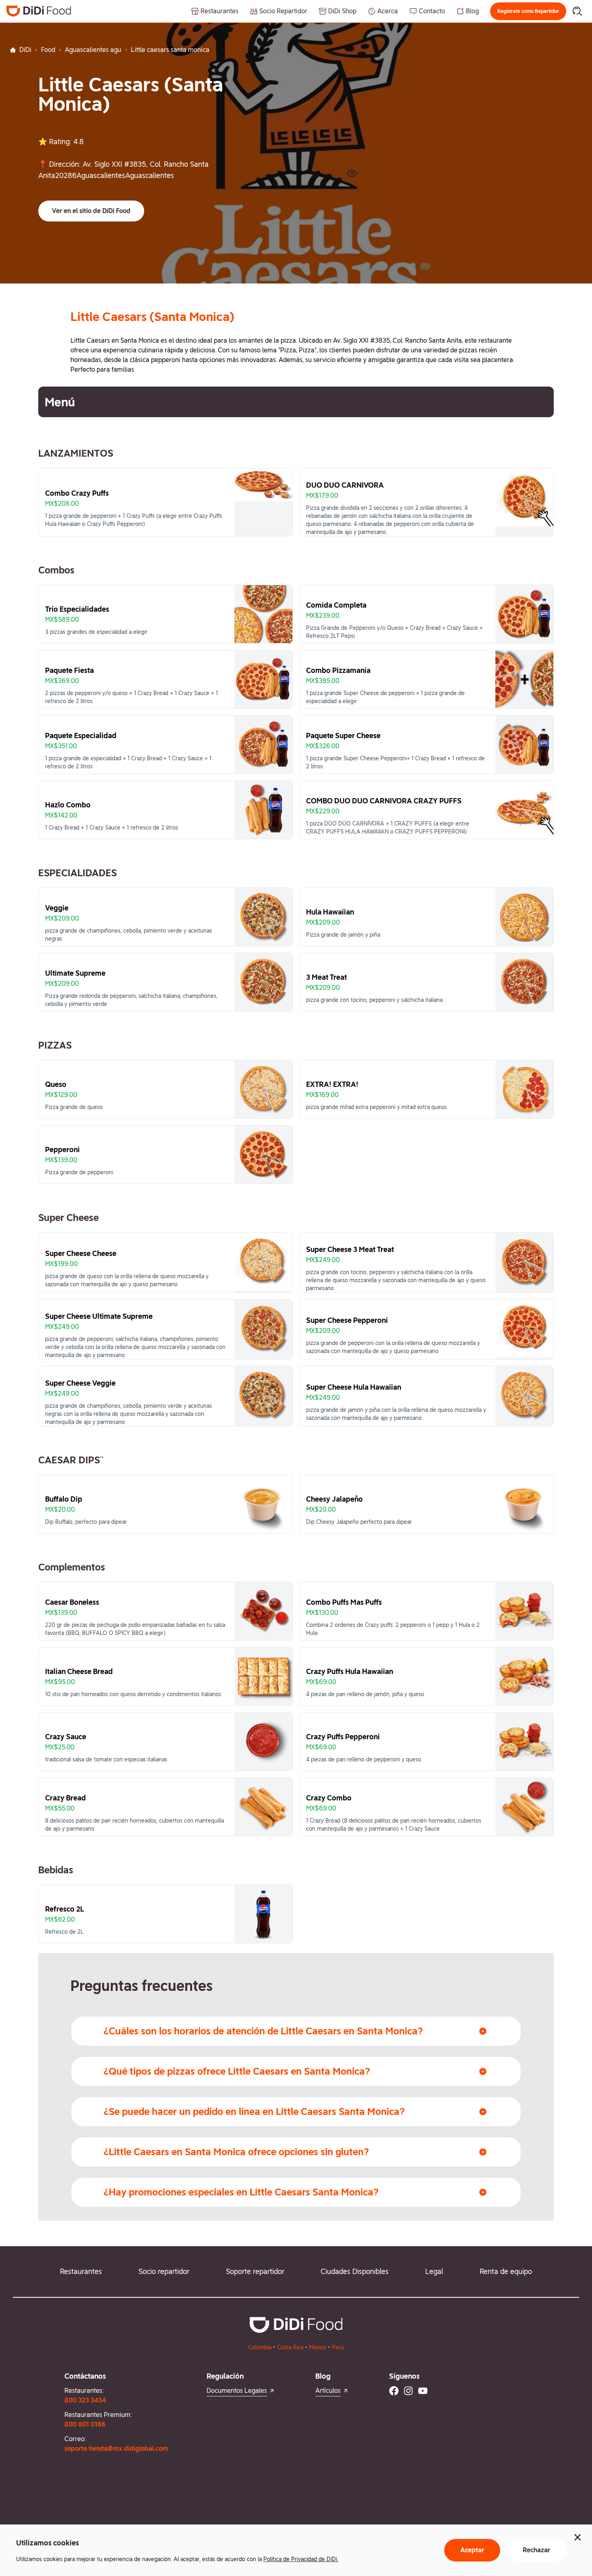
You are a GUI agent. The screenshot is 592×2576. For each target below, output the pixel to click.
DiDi (25, 50)
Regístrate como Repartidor (528, 11)
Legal (434, 2271)
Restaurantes (81, 2271)
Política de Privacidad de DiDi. (301, 2559)
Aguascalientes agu (93, 50)
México (318, 2347)
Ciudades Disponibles (355, 2271)
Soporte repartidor (255, 2271)
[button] (528, 11)
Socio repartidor (164, 2271)
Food (48, 50)
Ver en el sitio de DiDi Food (91, 211)
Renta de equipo (506, 2271)
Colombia (260, 2347)
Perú (338, 2347)
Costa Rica (290, 2347)
